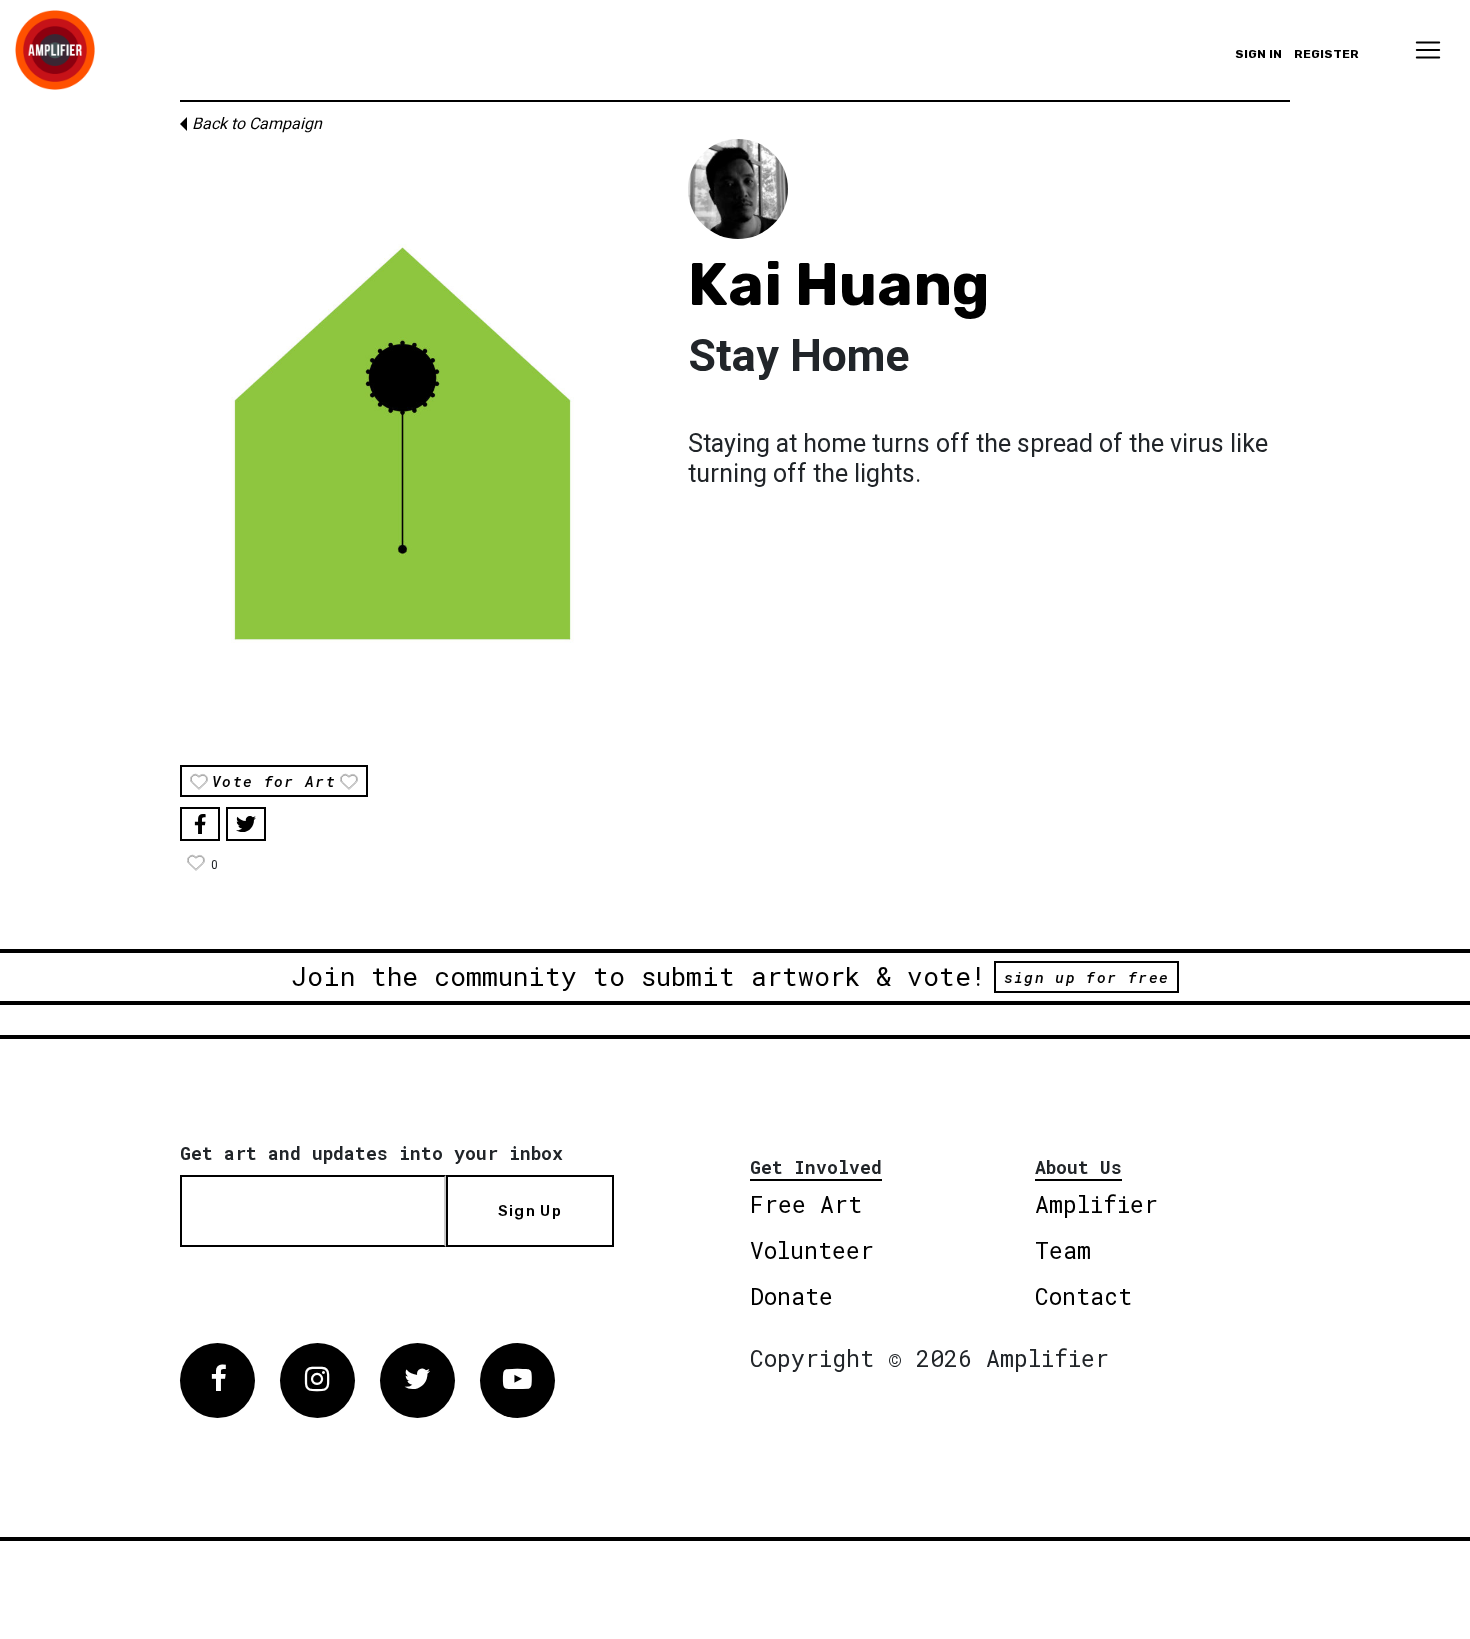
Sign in (1258, 54)
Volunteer (812, 1250)
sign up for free (1086, 977)
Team (1063, 1250)
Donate (791, 1296)
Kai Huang (839, 284)
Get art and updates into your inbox (371, 1153)
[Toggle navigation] (1428, 50)
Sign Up (530, 1211)
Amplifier (1096, 1204)
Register (1326, 54)
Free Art (806, 1204)
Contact (1083, 1296)
